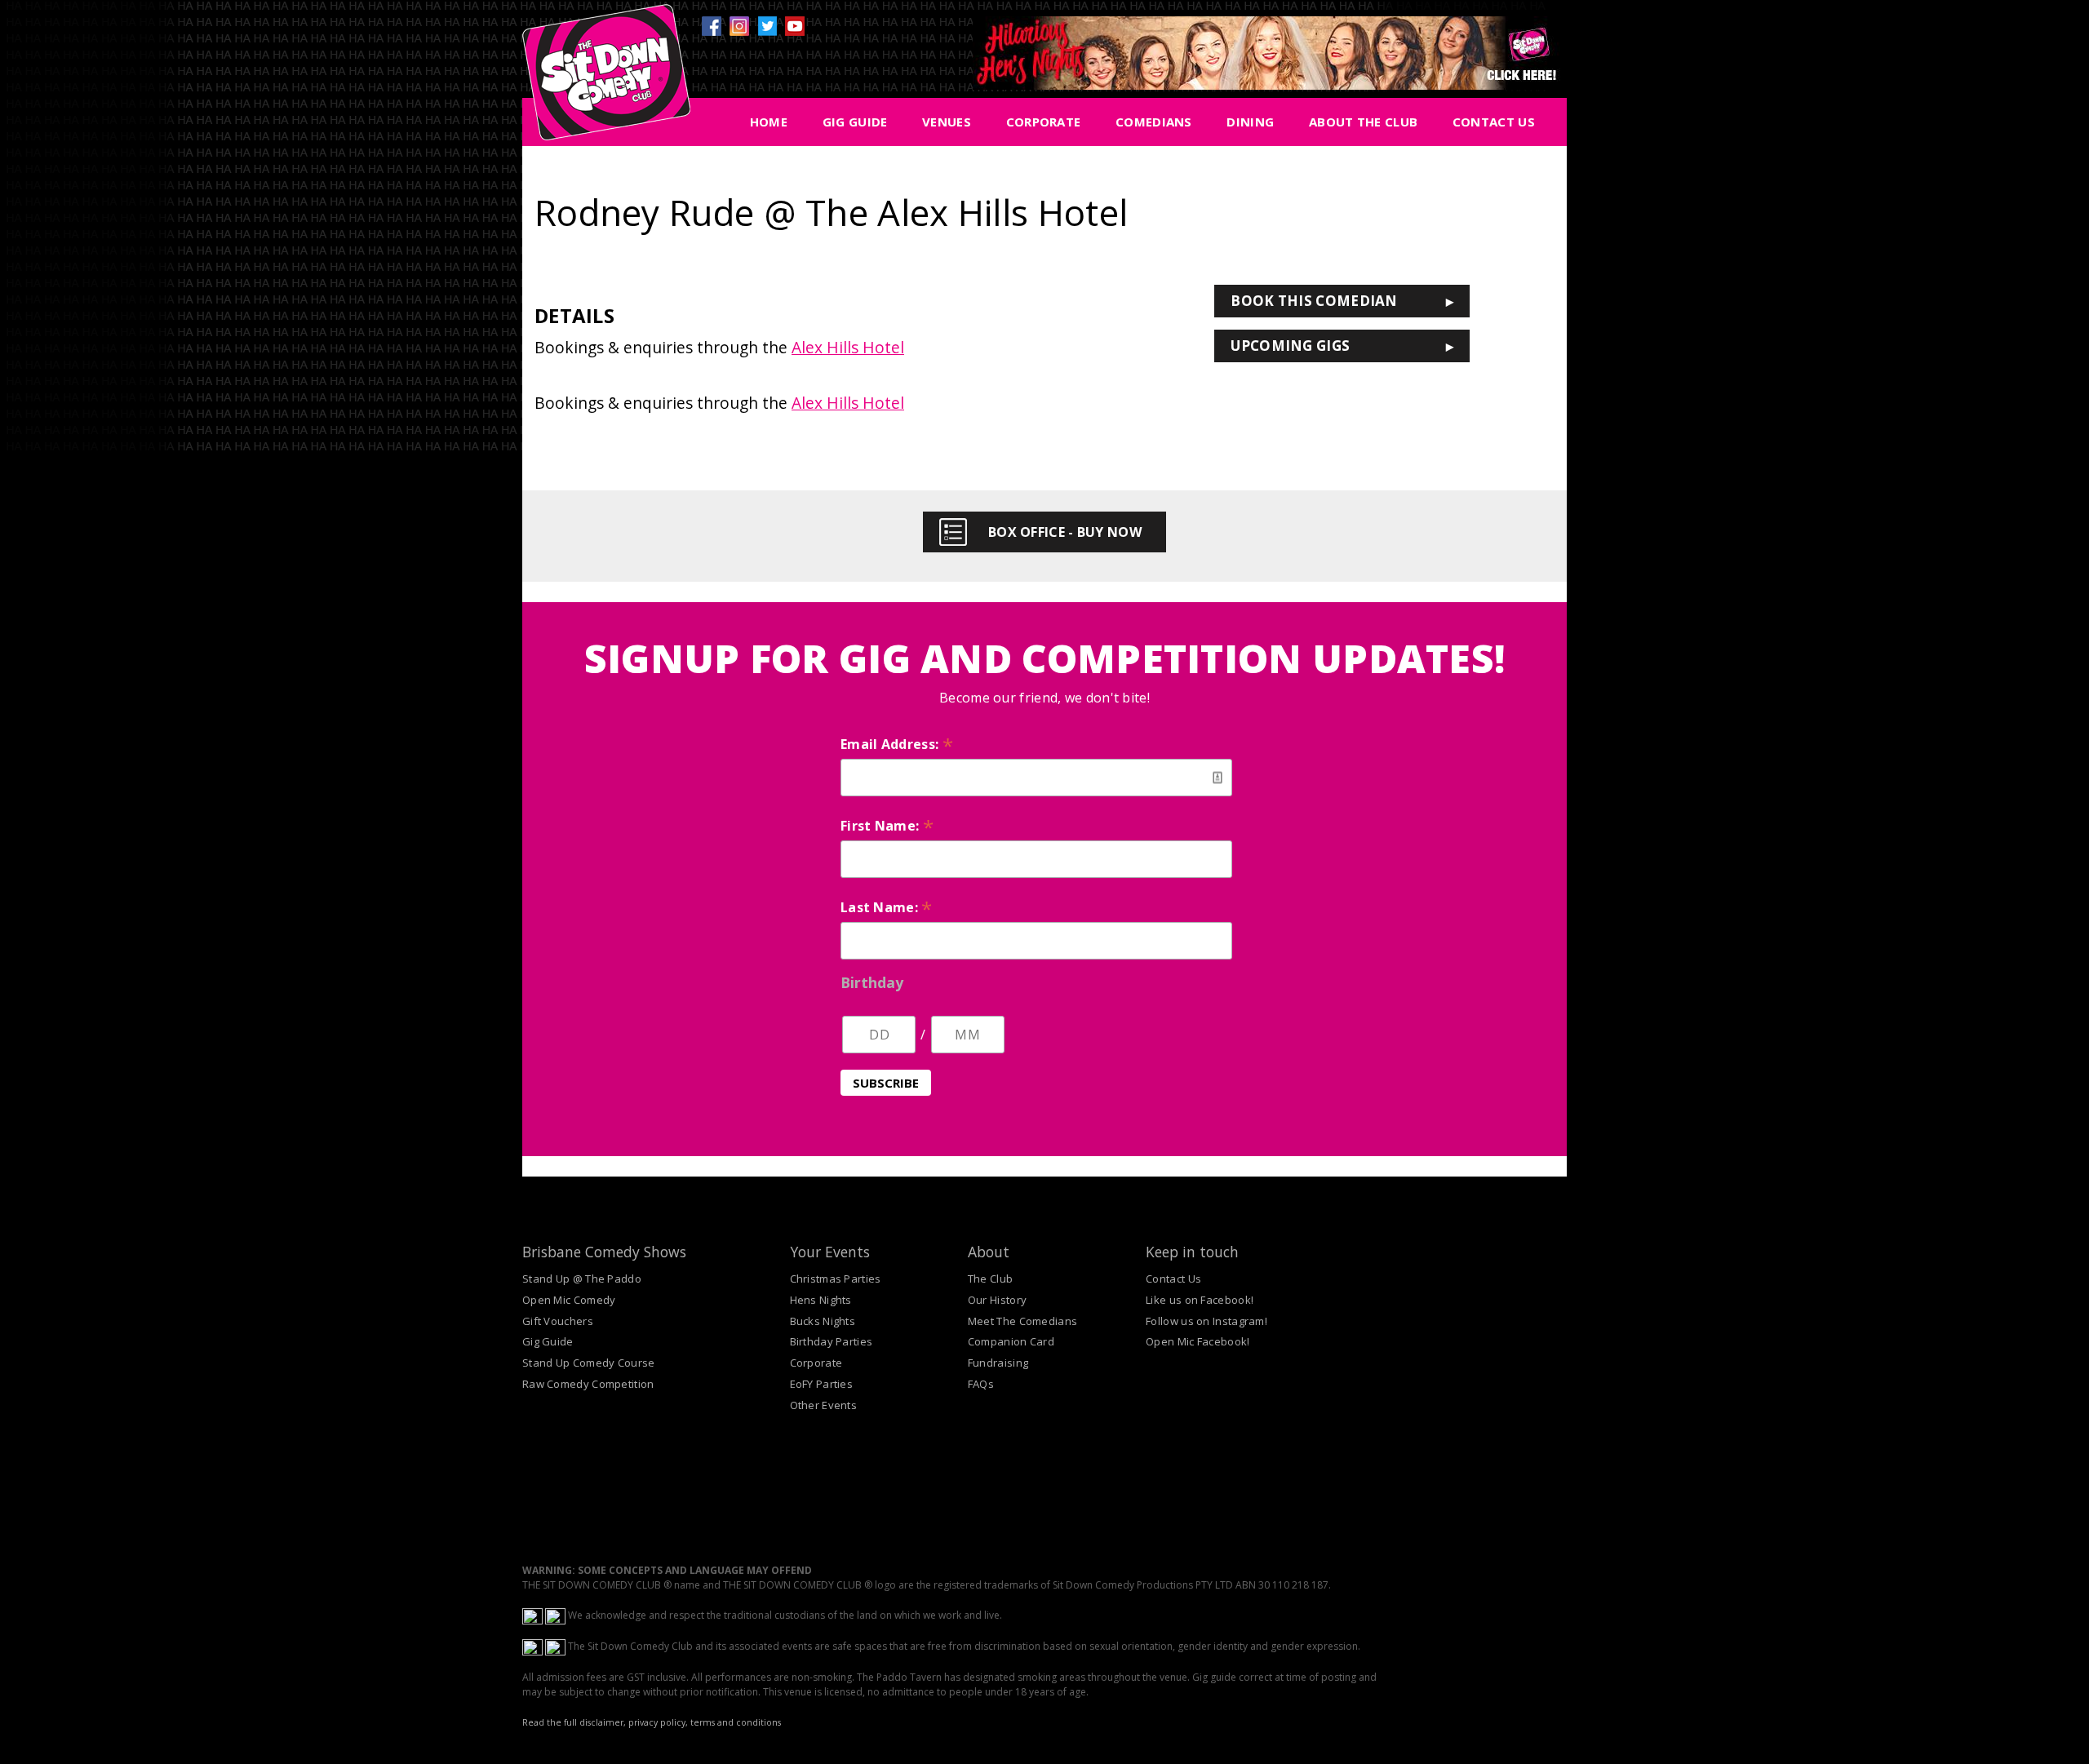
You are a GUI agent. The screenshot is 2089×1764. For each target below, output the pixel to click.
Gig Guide (855, 122)
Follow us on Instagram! (1206, 1321)
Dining (1250, 122)
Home (769, 122)
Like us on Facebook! (1200, 1300)
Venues (947, 122)
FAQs (981, 1384)
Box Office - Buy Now (1065, 532)
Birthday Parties (832, 1341)
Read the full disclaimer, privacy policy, (605, 1722)
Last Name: (887, 907)
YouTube (795, 26)
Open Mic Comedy (569, 1300)
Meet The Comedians (1022, 1321)
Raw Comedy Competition (588, 1384)
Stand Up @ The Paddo (582, 1279)
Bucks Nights (823, 1321)
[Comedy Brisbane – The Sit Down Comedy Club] (606, 79)
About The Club (1363, 122)
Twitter (767, 26)
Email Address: (897, 744)
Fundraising (998, 1363)
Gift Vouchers (558, 1321)
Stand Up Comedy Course (589, 1363)
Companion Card (1011, 1341)
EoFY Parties (822, 1384)
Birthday (872, 982)
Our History (997, 1300)
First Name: (887, 826)
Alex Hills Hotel (848, 347)
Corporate (1044, 122)
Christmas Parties (836, 1279)
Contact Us (1494, 122)
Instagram (739, 26)
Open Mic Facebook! (1198, 1341)
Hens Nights (821, 1300)
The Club (990, 1279)
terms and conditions (736, 1722)
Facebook (712, 26)
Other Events (824, 1405)
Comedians (1154, 122)
